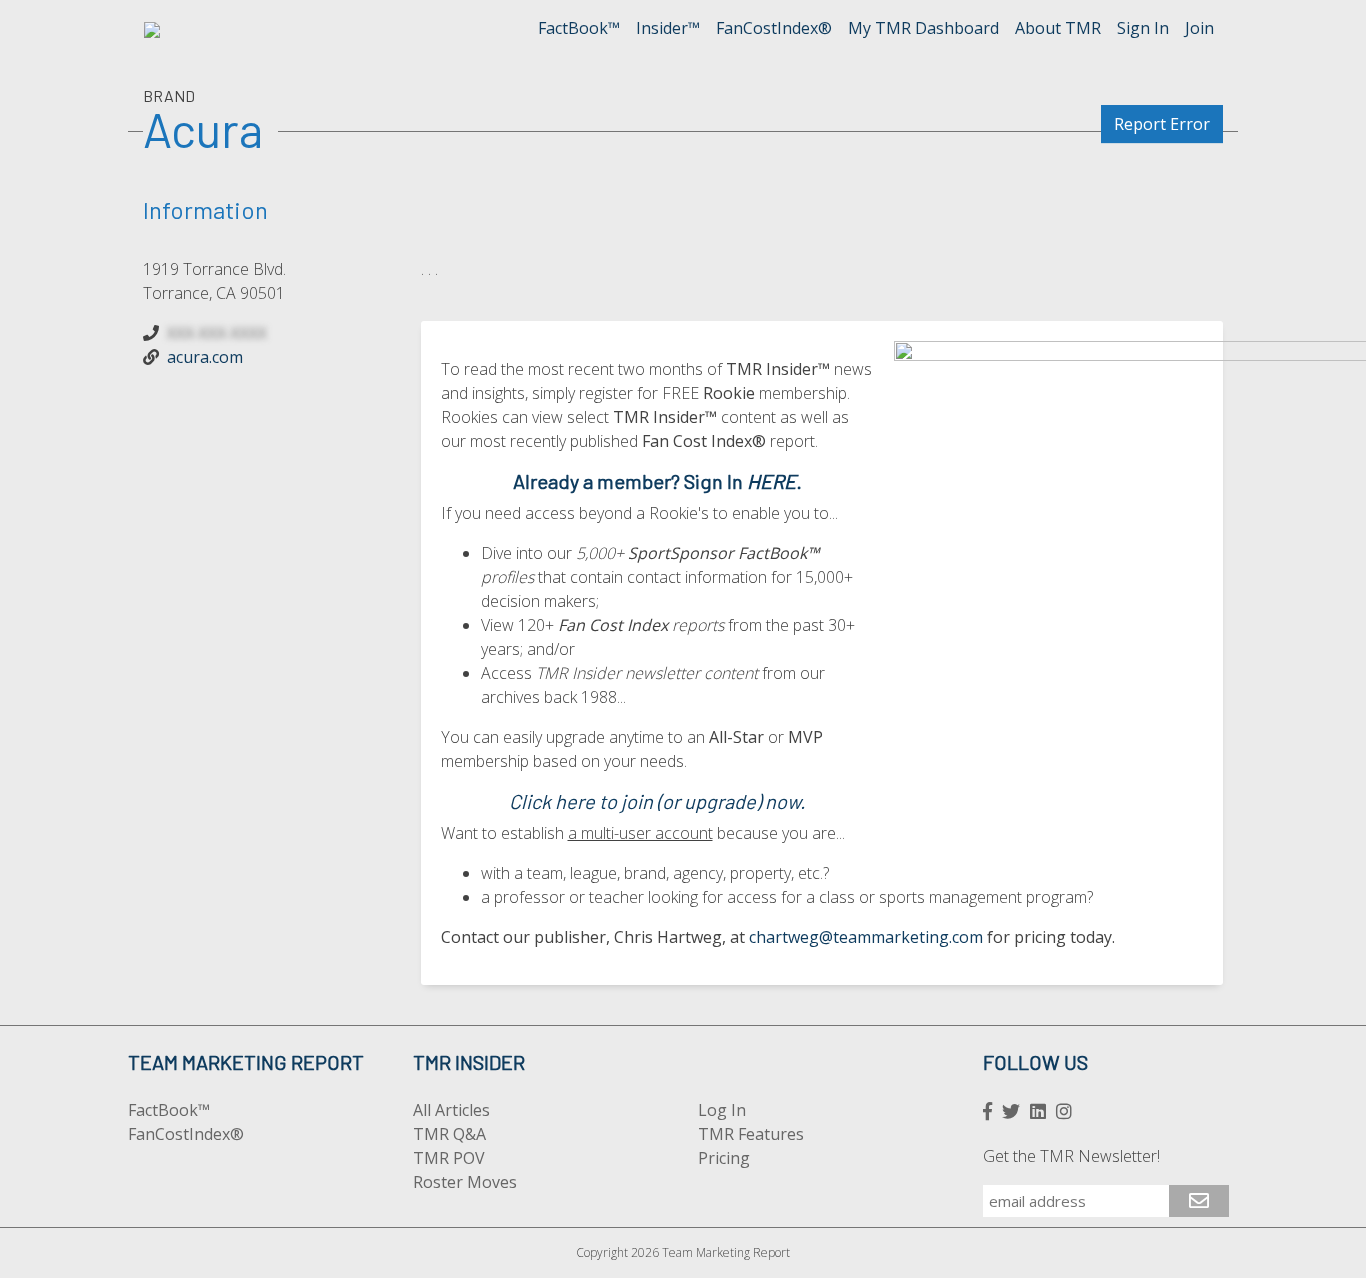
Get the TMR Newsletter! (1071, 1156)
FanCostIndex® (774, 28)
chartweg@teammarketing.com (866, 937)
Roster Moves (465, 1182)
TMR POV (449, 1158)
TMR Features (751, 1134)
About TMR (1058, 28)
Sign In (1143, 28)
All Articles (451, 1110)
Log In (722, 1110)
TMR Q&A (449, 1134)
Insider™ (668, 28)
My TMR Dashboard (923, 28)
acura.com (205, 357)
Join (1199, 28)
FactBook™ (579, 28)
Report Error (1162, 124)
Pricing (724, 1158)
